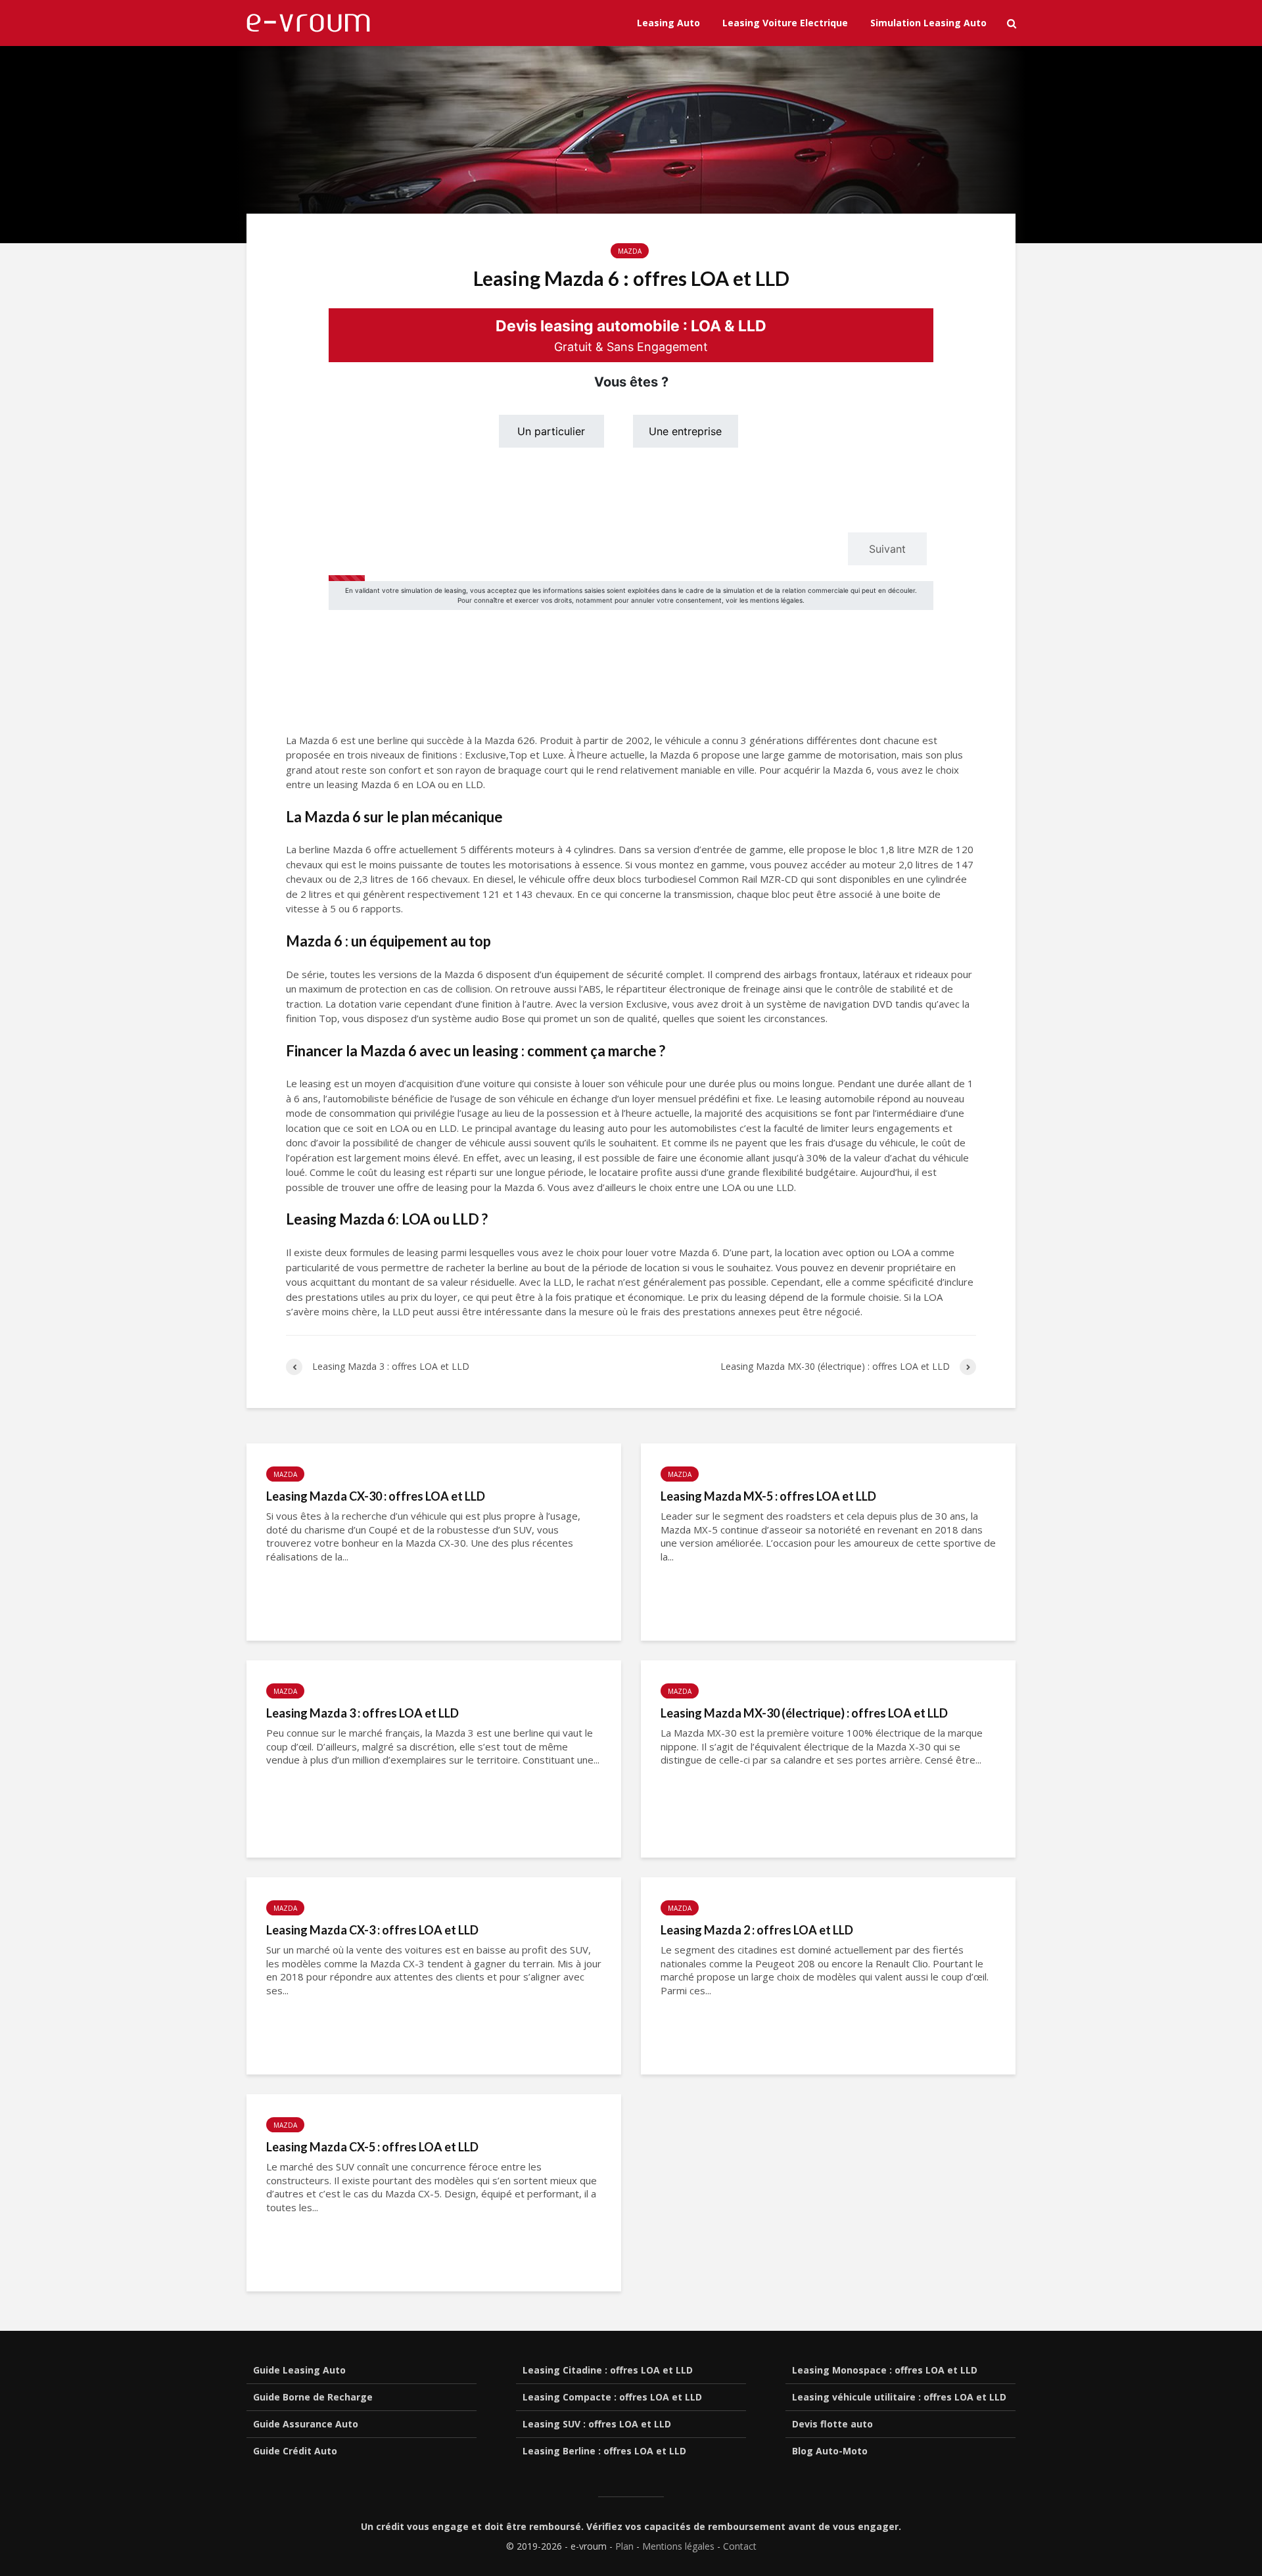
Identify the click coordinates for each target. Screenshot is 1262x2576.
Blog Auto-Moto (830, 2451)
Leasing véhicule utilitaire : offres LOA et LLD (899, 2397)
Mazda (630, 251)
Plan (624, 2546)
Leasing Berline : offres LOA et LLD (604, 2451)
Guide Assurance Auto (306, 2424)
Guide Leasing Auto (299, 2370)
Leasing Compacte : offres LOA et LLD (612, 2397)
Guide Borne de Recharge (313, 2397)
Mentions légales (678, 2546)
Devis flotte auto (832, 2424)
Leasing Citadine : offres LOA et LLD (608, 2370)
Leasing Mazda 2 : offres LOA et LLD (757, 1930)
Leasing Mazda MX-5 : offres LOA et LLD (768, 1496)
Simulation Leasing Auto (928, 23)
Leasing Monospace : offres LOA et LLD (885, 2370)
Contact (740, 2546)
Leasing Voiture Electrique (785, 23)
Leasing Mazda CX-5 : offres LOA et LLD (372, 2147)
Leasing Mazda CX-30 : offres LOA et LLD (376, 1496)
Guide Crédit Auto (295, 2451)
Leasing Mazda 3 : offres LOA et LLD (362, 1713)
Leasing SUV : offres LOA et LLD (597, 2424)
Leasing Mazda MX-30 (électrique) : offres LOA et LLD (804, 1713)
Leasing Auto (668, 23)
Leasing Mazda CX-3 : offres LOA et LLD (372, 1930)
